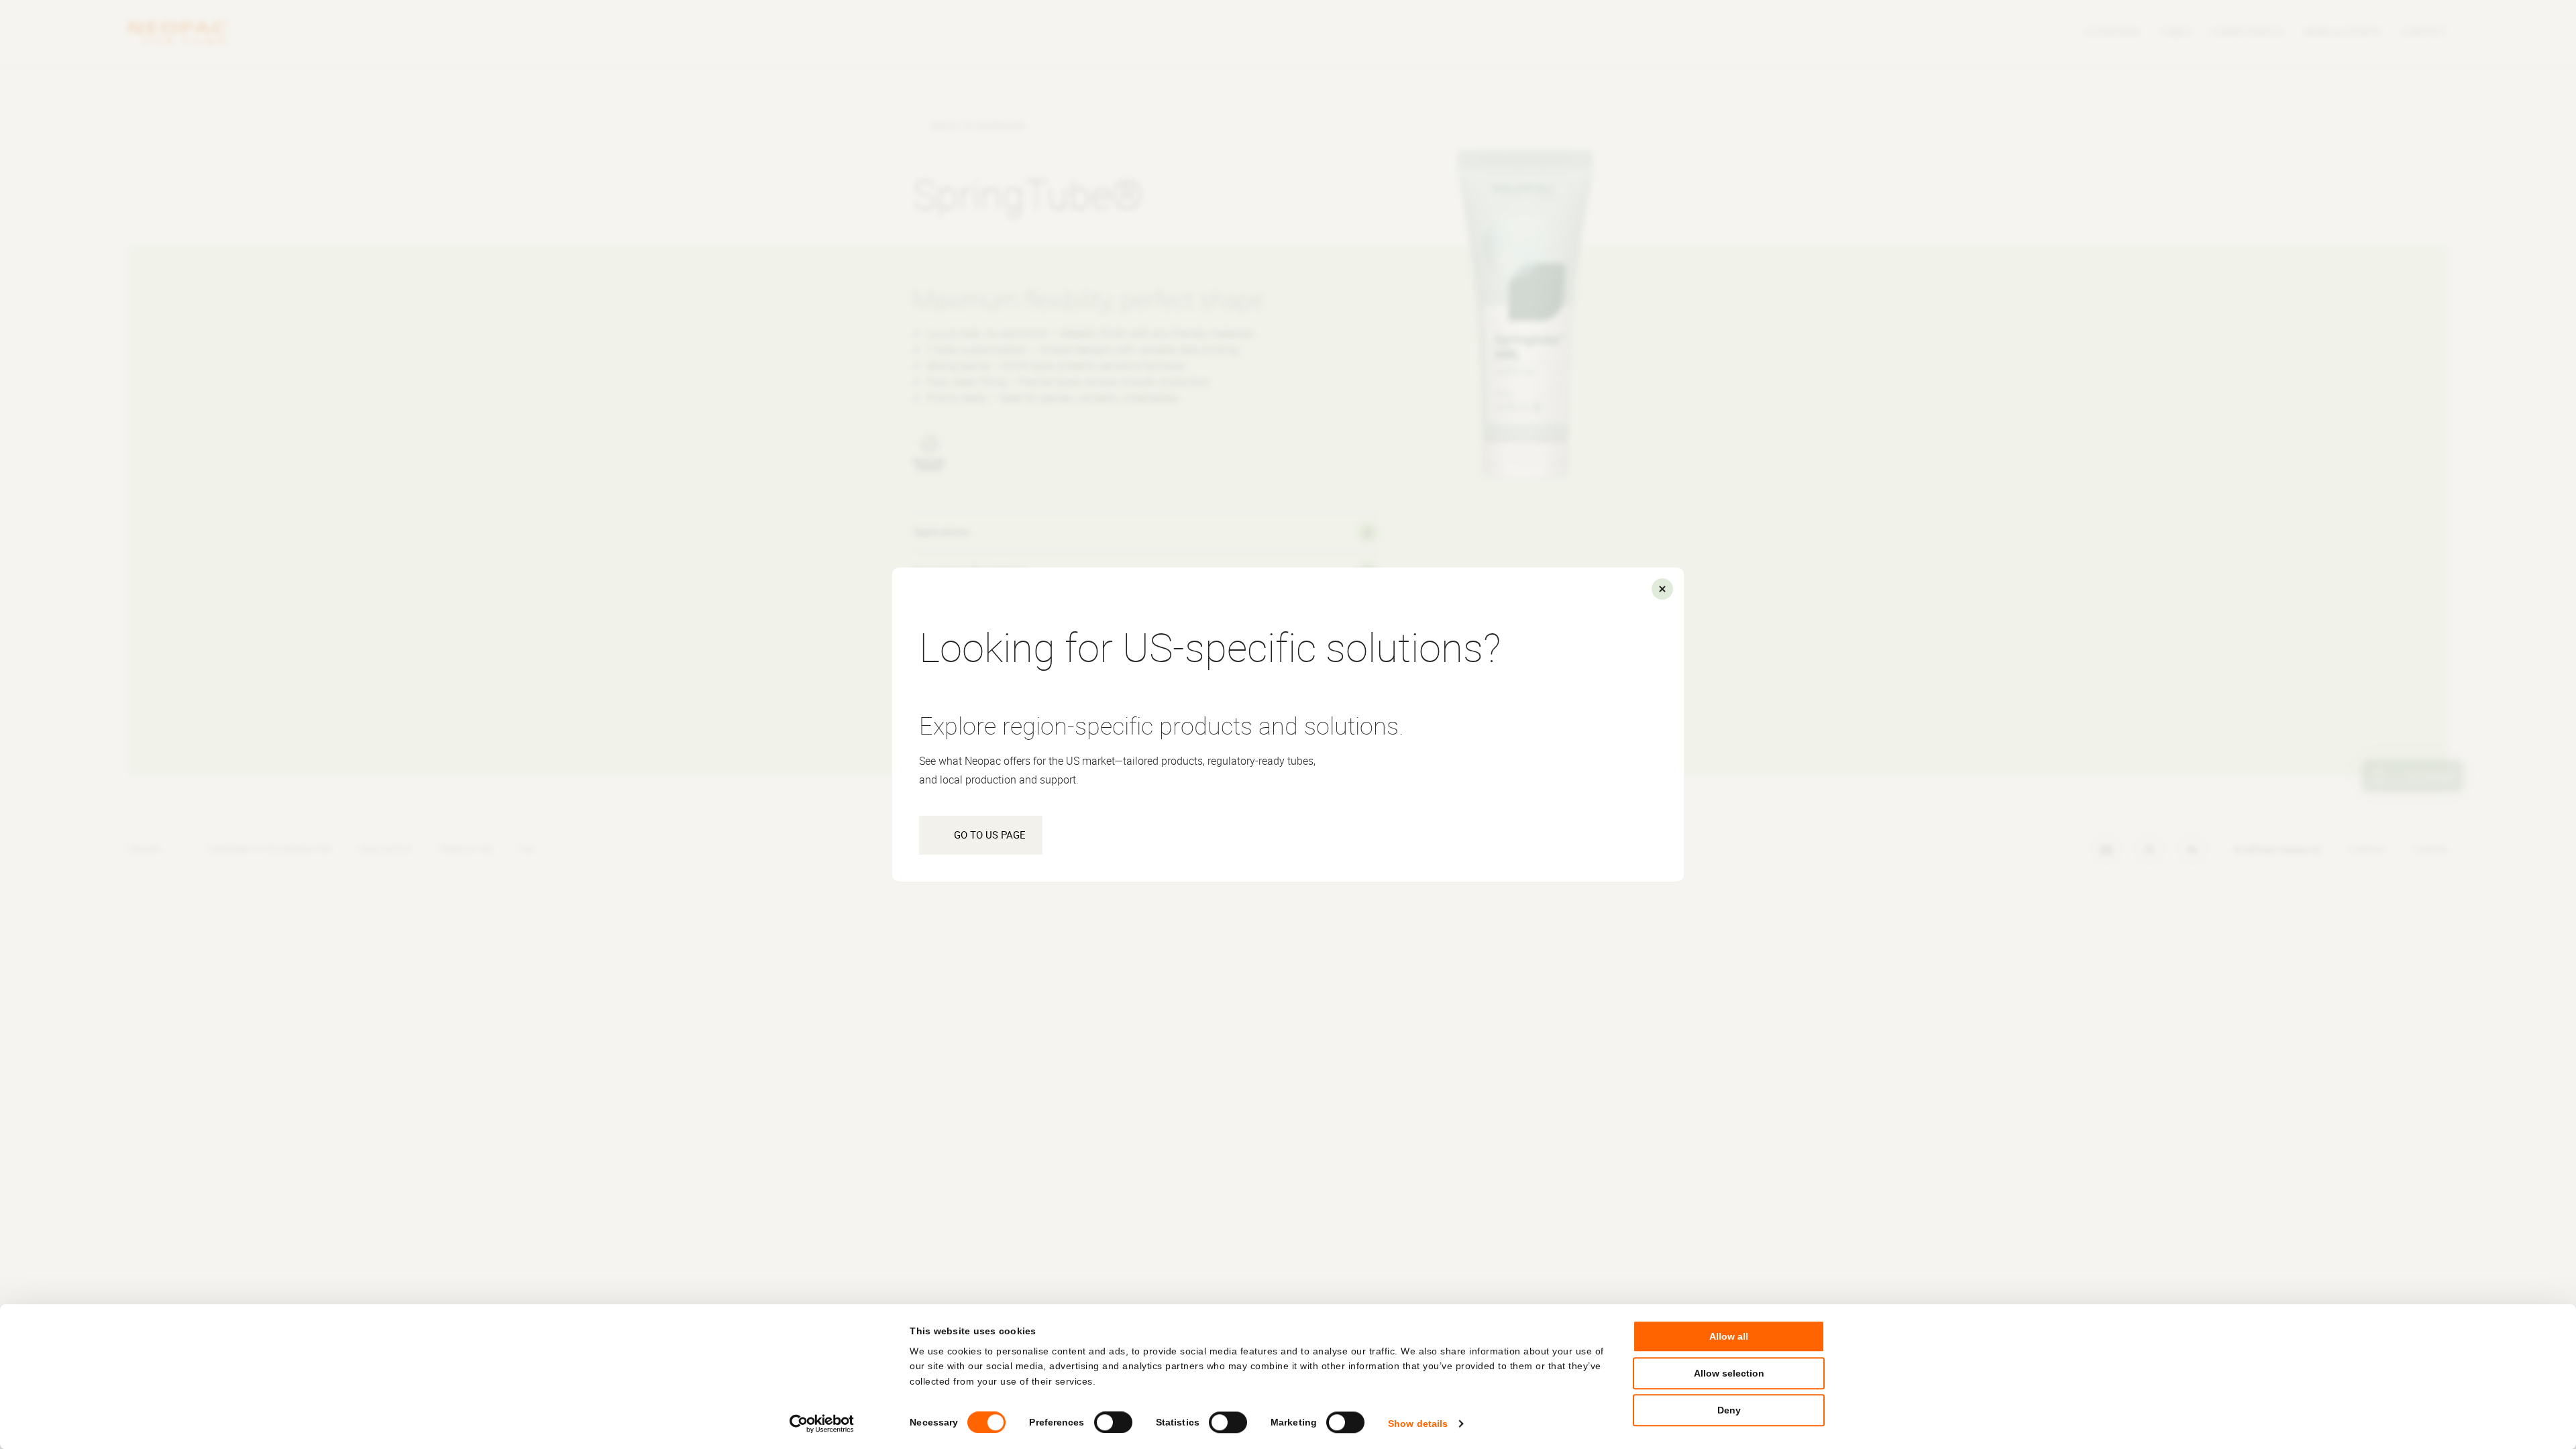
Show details (1418, 1424)
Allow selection (1729, 1374)
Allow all (1729, 1336)
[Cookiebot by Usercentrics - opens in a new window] (822, 1424)
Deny (1729, 1411)
